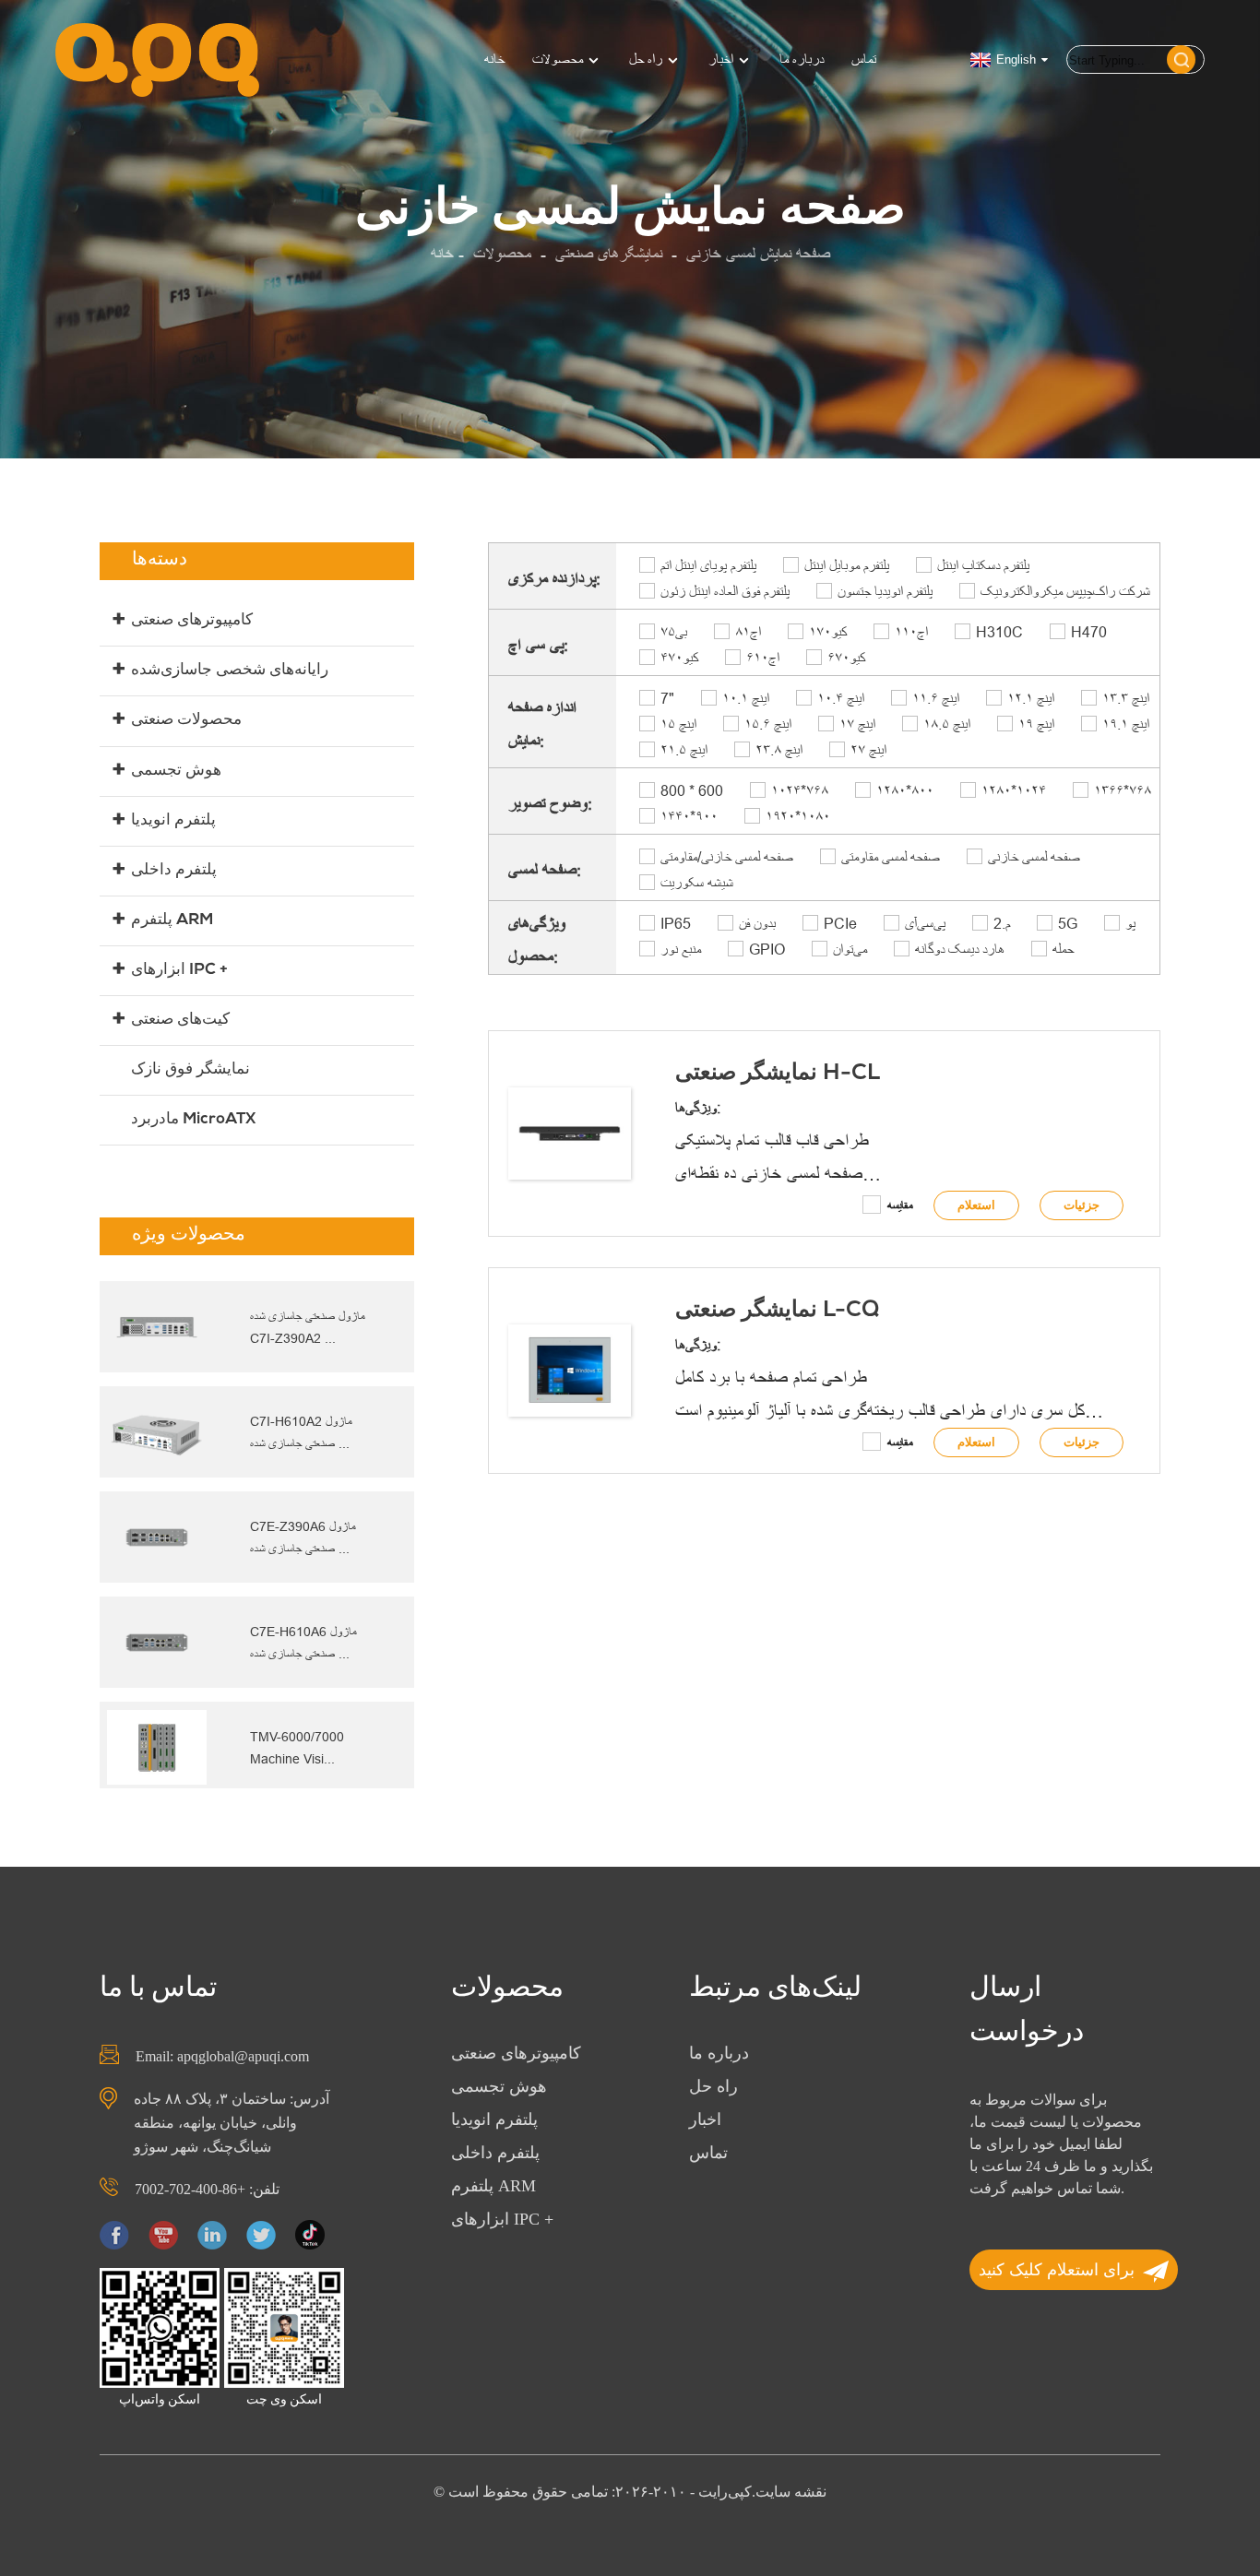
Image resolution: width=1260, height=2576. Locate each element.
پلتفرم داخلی (174, 871)
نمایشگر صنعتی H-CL (778, 1074)
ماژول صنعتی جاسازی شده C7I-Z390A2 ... (308, 1327)
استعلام (976, 1205)
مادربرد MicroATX (193, 1120)
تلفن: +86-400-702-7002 (207, 2189)
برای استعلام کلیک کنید (1057, 2270)
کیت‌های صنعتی (180, 1021)
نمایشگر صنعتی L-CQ (777, 1312)
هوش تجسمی (176, 772)
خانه (494, 59)
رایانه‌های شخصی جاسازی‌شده (230, 671)
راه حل (646, 59)
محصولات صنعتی (186, 721)
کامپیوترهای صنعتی (192, 621)
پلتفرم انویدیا (173, 821)
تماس (864, 59)
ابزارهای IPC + (179, 971)
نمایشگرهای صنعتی (609, 254)
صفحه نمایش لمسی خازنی (758, 254)
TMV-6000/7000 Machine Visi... (297, 1748)
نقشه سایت (791, 2492)
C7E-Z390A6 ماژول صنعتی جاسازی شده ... (303, 1537)
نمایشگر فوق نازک (190, 1070)
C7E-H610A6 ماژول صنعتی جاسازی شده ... (303, 1643)
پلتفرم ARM (172, 921)
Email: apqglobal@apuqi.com (222, 2056)
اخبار (721, 59)
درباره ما (802, 59)
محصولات (558, 59)
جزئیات (1082, 1205)
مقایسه (900, 1205)
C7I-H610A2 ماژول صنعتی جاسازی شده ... (301, 1432)
